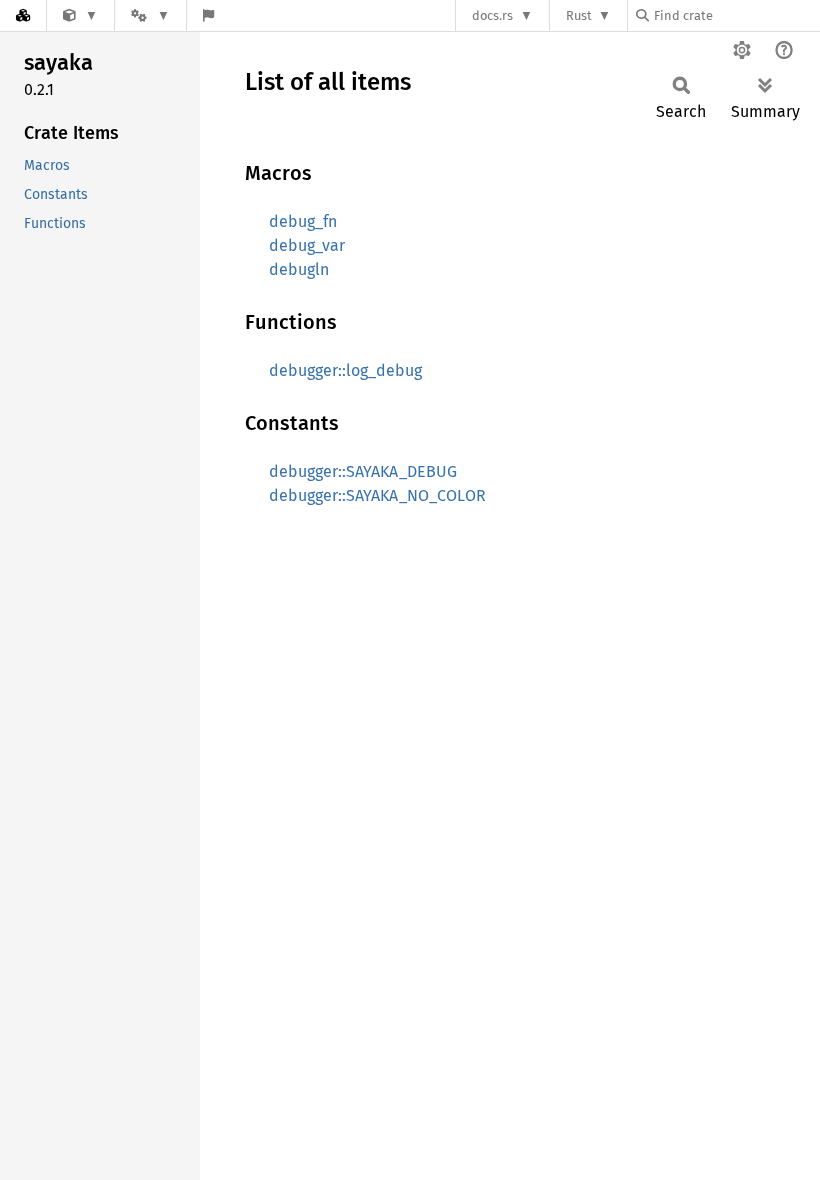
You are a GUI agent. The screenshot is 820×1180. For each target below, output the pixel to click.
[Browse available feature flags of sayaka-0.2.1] (208, 15)
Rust (579, 15)
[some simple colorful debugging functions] (80, 15)
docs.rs (492, 15)
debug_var (307, 245)
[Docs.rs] (23, 15)
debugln (299, 269)
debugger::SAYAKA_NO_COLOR (377, 495)
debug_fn (303, 221)
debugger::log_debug (345, 370)
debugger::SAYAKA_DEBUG (363, 471)
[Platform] (150, 15)
